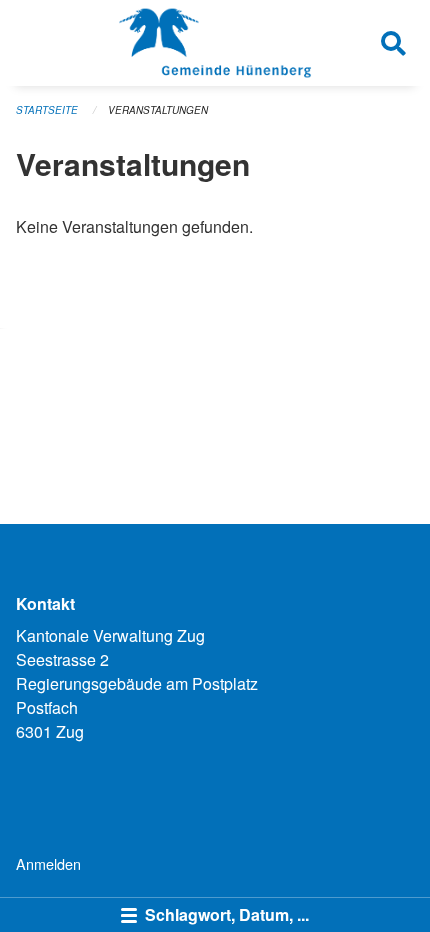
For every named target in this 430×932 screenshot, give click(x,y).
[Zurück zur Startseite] (215, 43)
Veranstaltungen (158, 110)
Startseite (47, 110)
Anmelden (48, 863)
